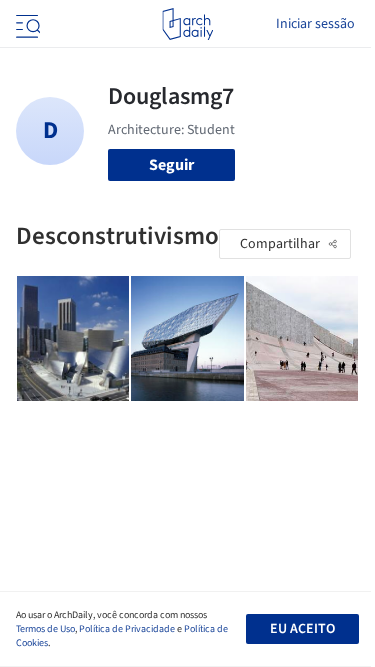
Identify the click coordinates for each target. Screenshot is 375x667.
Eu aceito (302, 629)
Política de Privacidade (127, 629)
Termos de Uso (45, 629)
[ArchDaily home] (187, 24)
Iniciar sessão (315, 24)
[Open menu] (26, 24)
